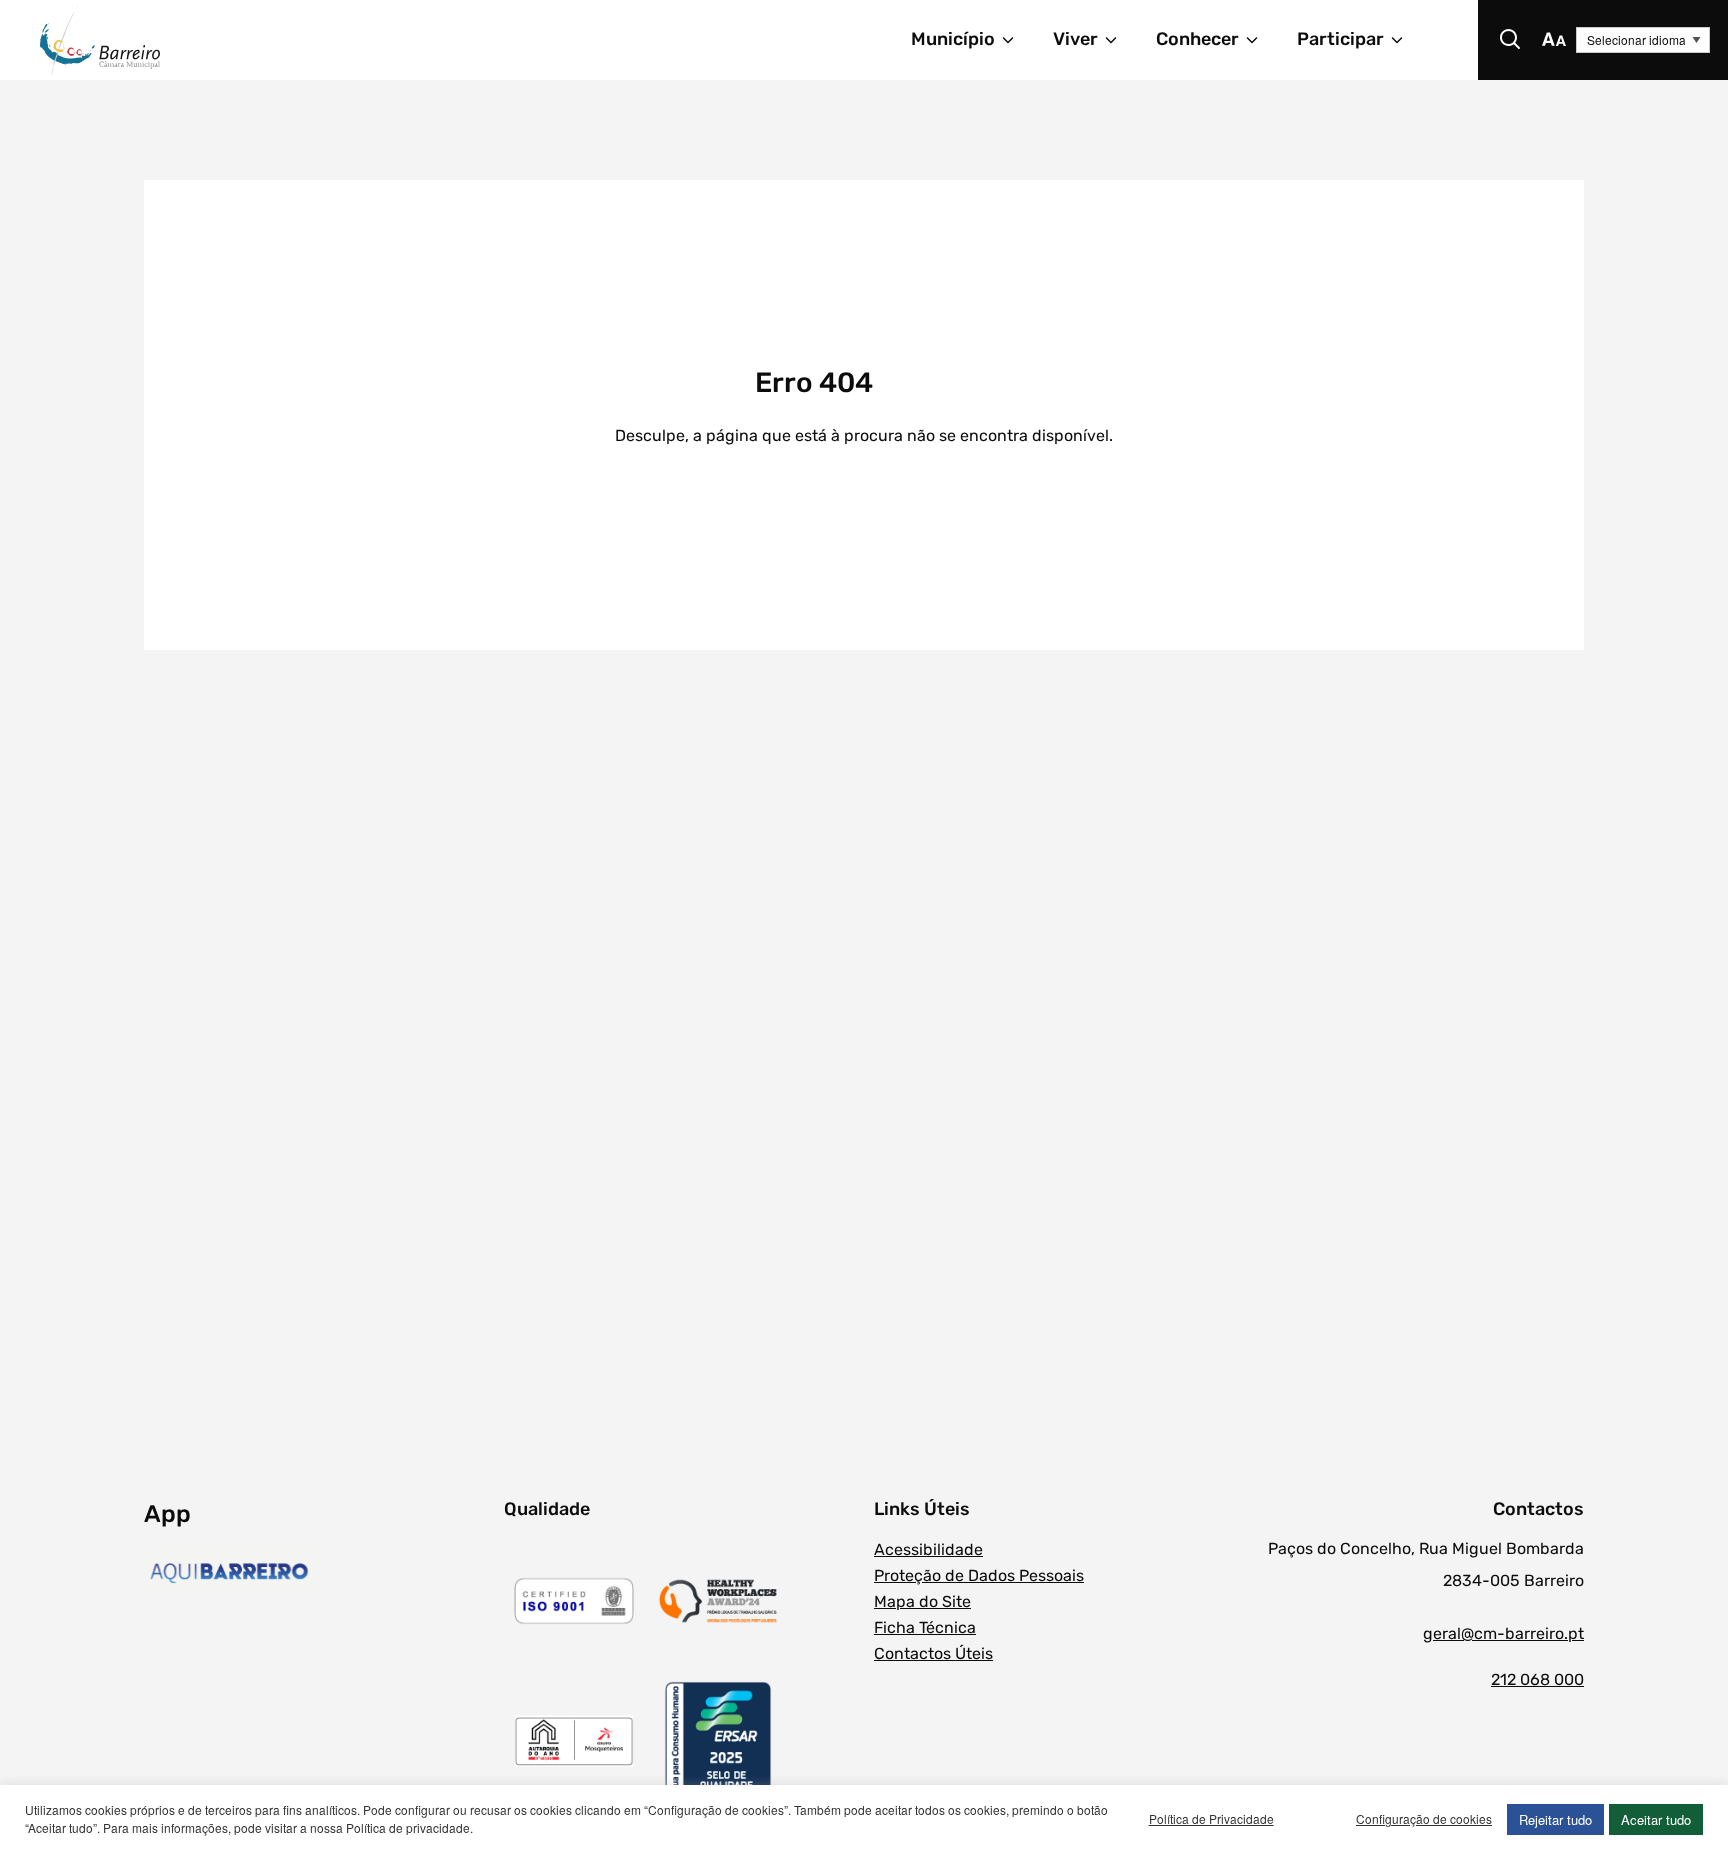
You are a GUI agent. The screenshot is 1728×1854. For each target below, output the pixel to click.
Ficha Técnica (925, 1627)
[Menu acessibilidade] (1554, 40)
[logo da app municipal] (319, 1573)
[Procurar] (1510, 40)
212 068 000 (1537, 1679)
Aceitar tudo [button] (1656, 1819)
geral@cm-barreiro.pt (1503, 1633)
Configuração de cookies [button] (1424, 1818)
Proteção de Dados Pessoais (979, 1575)
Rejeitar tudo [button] (1555, 1819)
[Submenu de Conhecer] (1261, 40)
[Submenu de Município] (1017, 40)
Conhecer (1197, 39)
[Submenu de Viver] (1120, 40)
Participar (1340, 39)
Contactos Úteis (933, 1653)
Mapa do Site (922, 1601)
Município (953, 39)
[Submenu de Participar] (1406, 40)
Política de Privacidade (1211, 1818)
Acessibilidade (928, 1549)
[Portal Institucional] (278, 40)
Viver (1075, 39)
